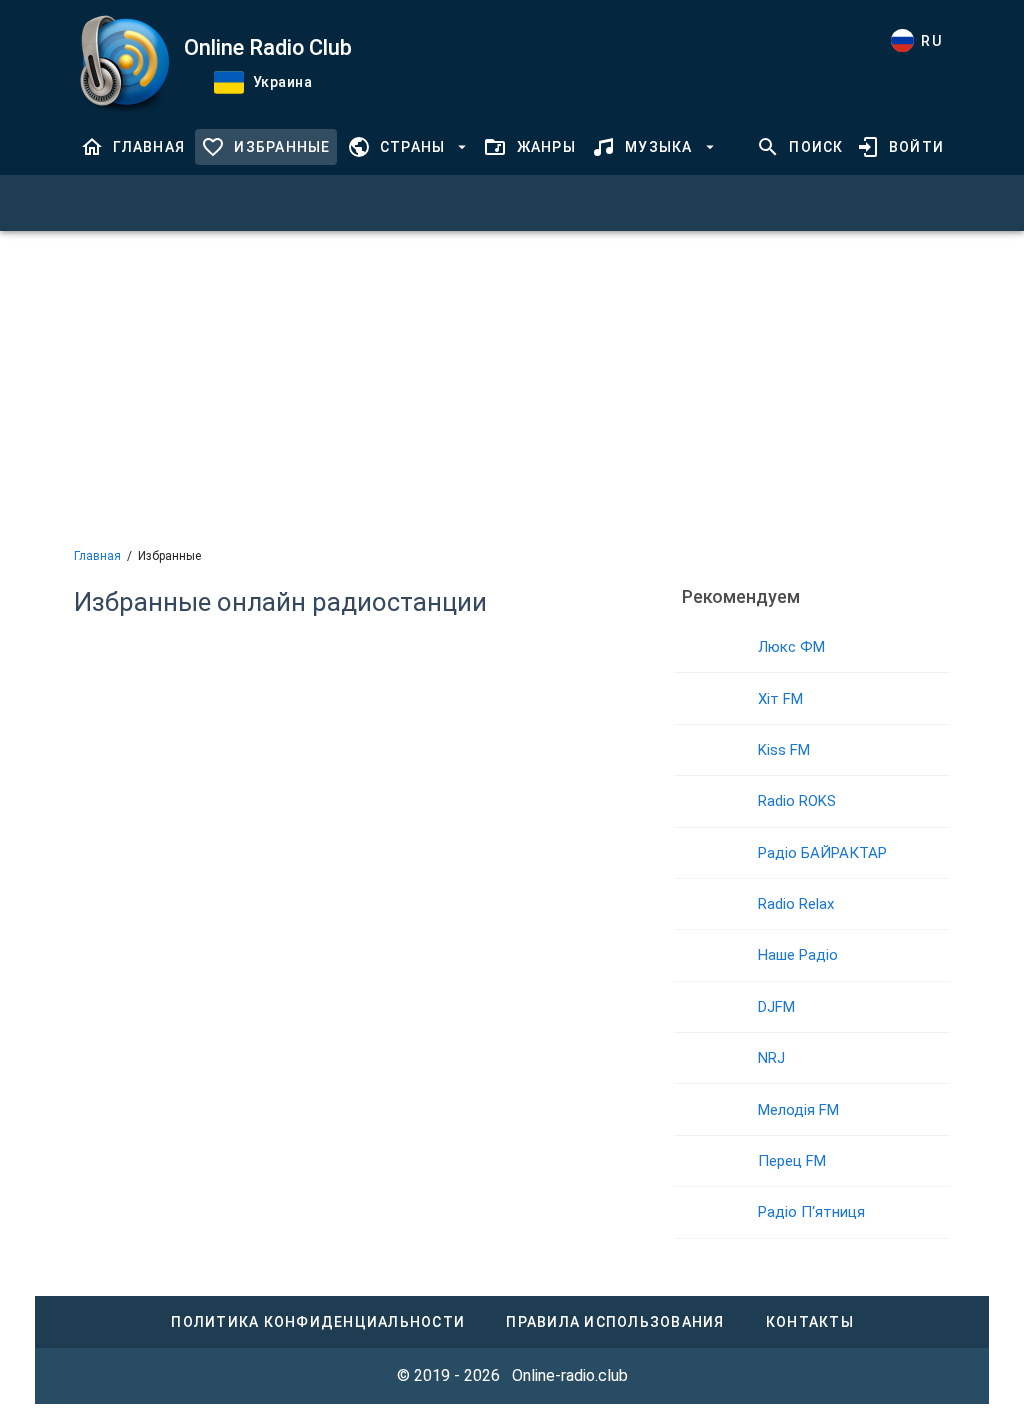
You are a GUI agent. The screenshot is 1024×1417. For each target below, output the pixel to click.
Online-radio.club (570, 1375)
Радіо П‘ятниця (811, 1212)
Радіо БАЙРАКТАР (822, 853)
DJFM (776, 1007)
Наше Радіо (798, 955)
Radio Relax (796, 904)
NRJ (771, 1058)
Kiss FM (784, 750)
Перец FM (792, 1161)
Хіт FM (780, 699)
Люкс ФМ (791, 647)
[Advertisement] (512, 387)
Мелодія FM (798, 1110)
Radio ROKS (797, 801)
